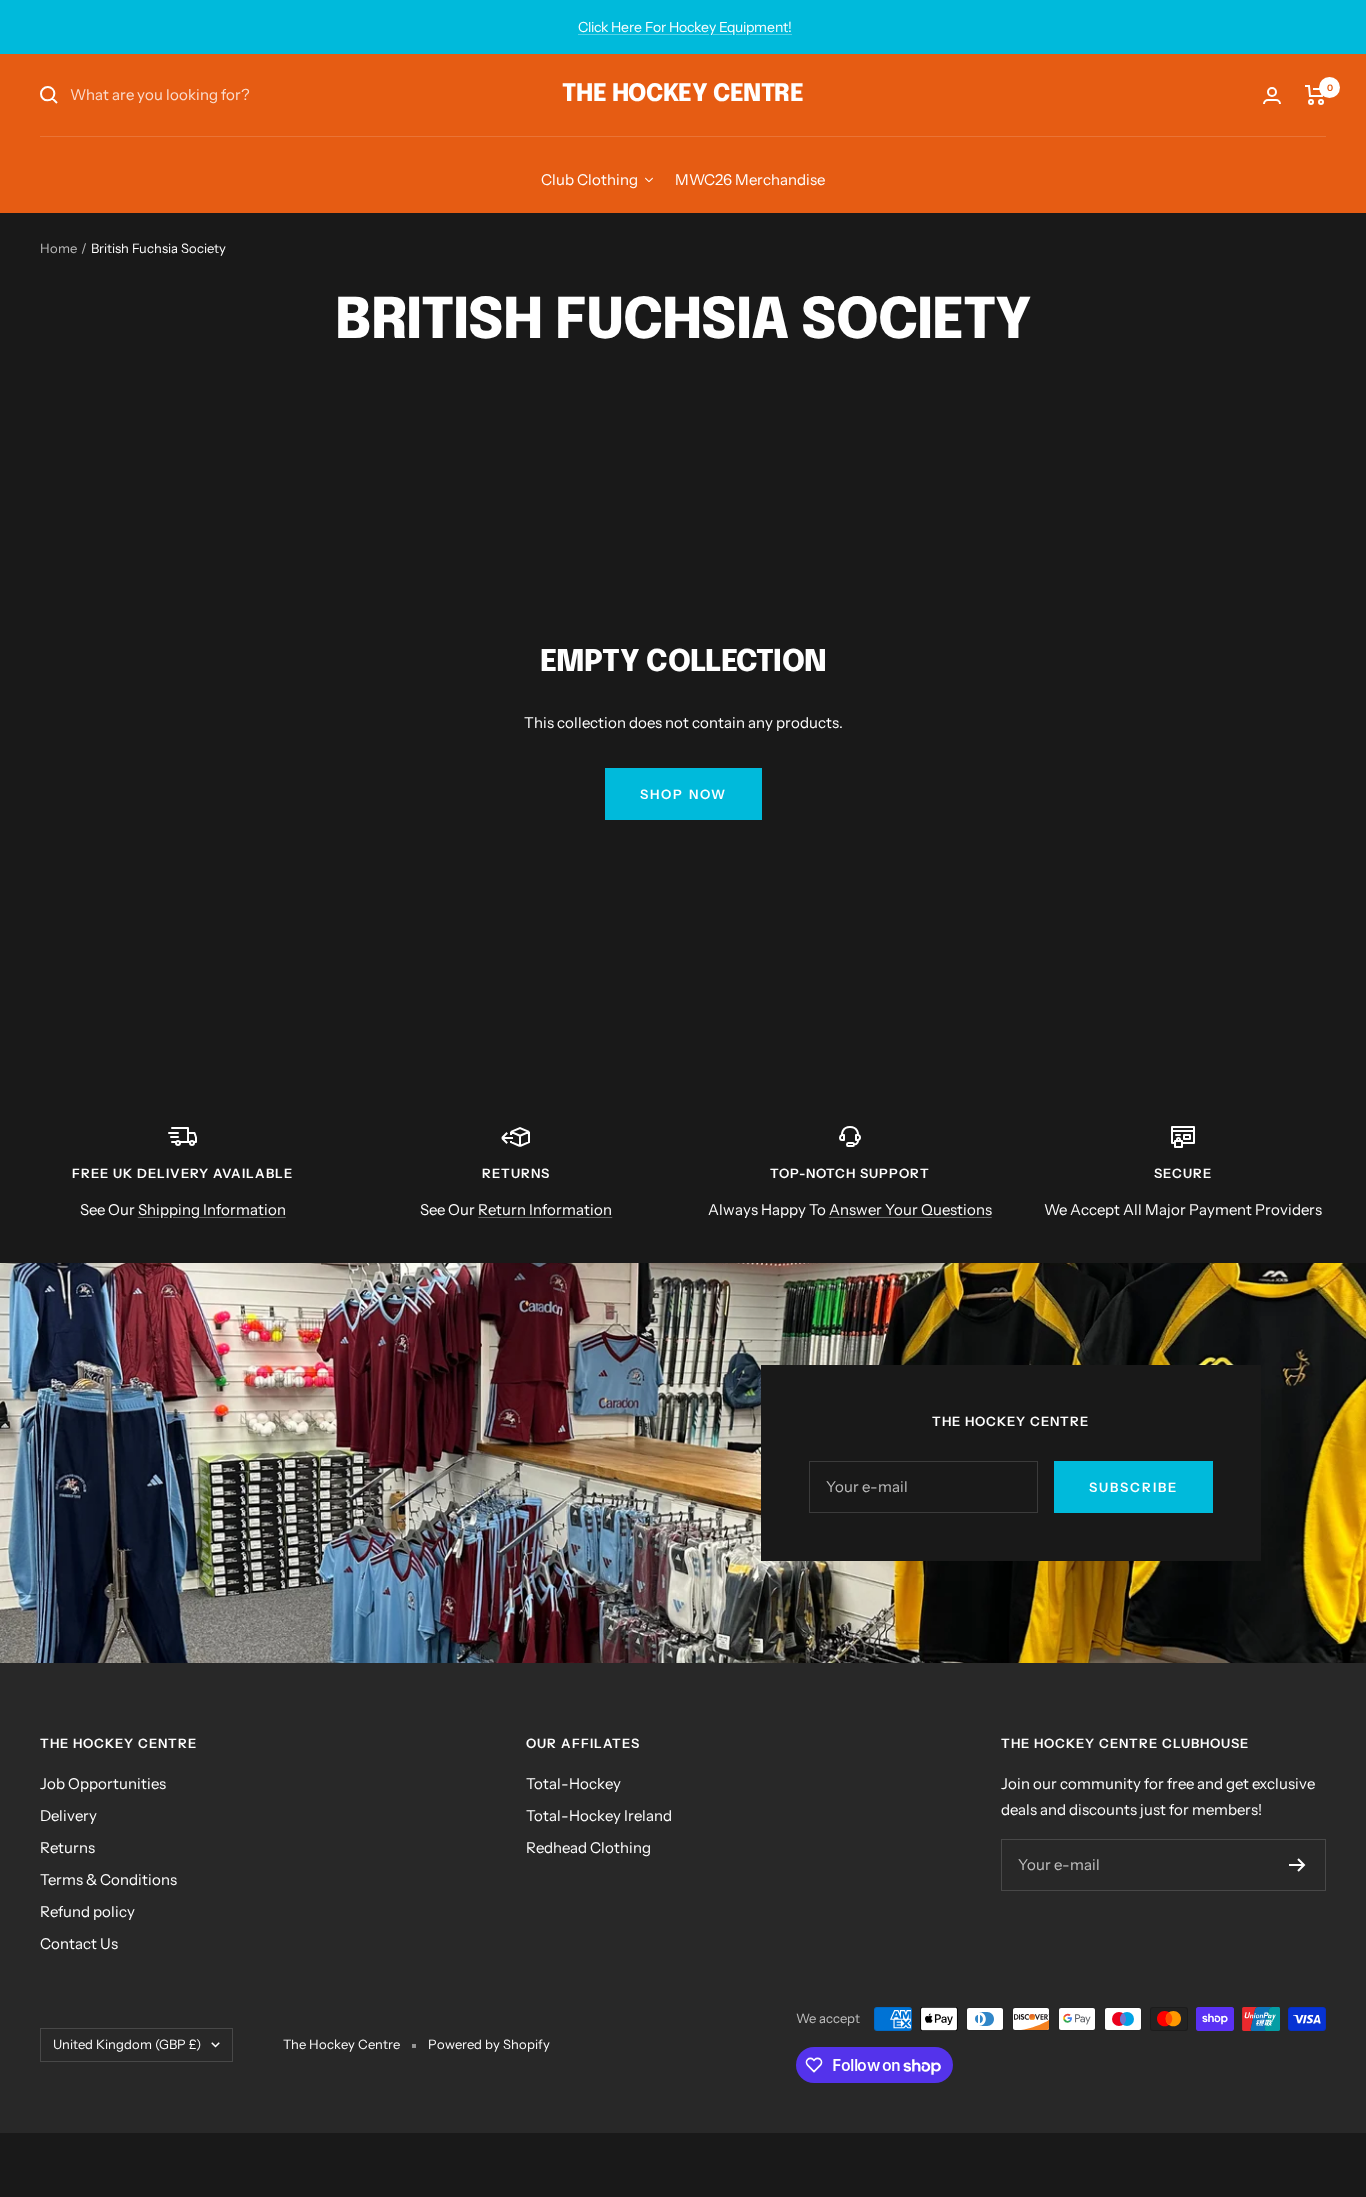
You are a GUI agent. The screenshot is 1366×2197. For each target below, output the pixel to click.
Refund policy (87, 1911)
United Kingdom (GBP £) (127, 2044)
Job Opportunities (103, 1783)
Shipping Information (212, 1209)
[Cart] (1315, 95)
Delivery (68, 1815)
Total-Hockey (573, 1783)
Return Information (545, 1209)
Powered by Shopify (489, 2044)
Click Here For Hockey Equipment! (685, 27)
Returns (67, 1847)
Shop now (683, 794)
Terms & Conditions (108, 1879)
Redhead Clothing (588, 1847)
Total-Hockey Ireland (599, 1815)
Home (58, 248)
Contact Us (79, 1943)
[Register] (1297, 1865)
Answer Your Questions (910, 1209)
